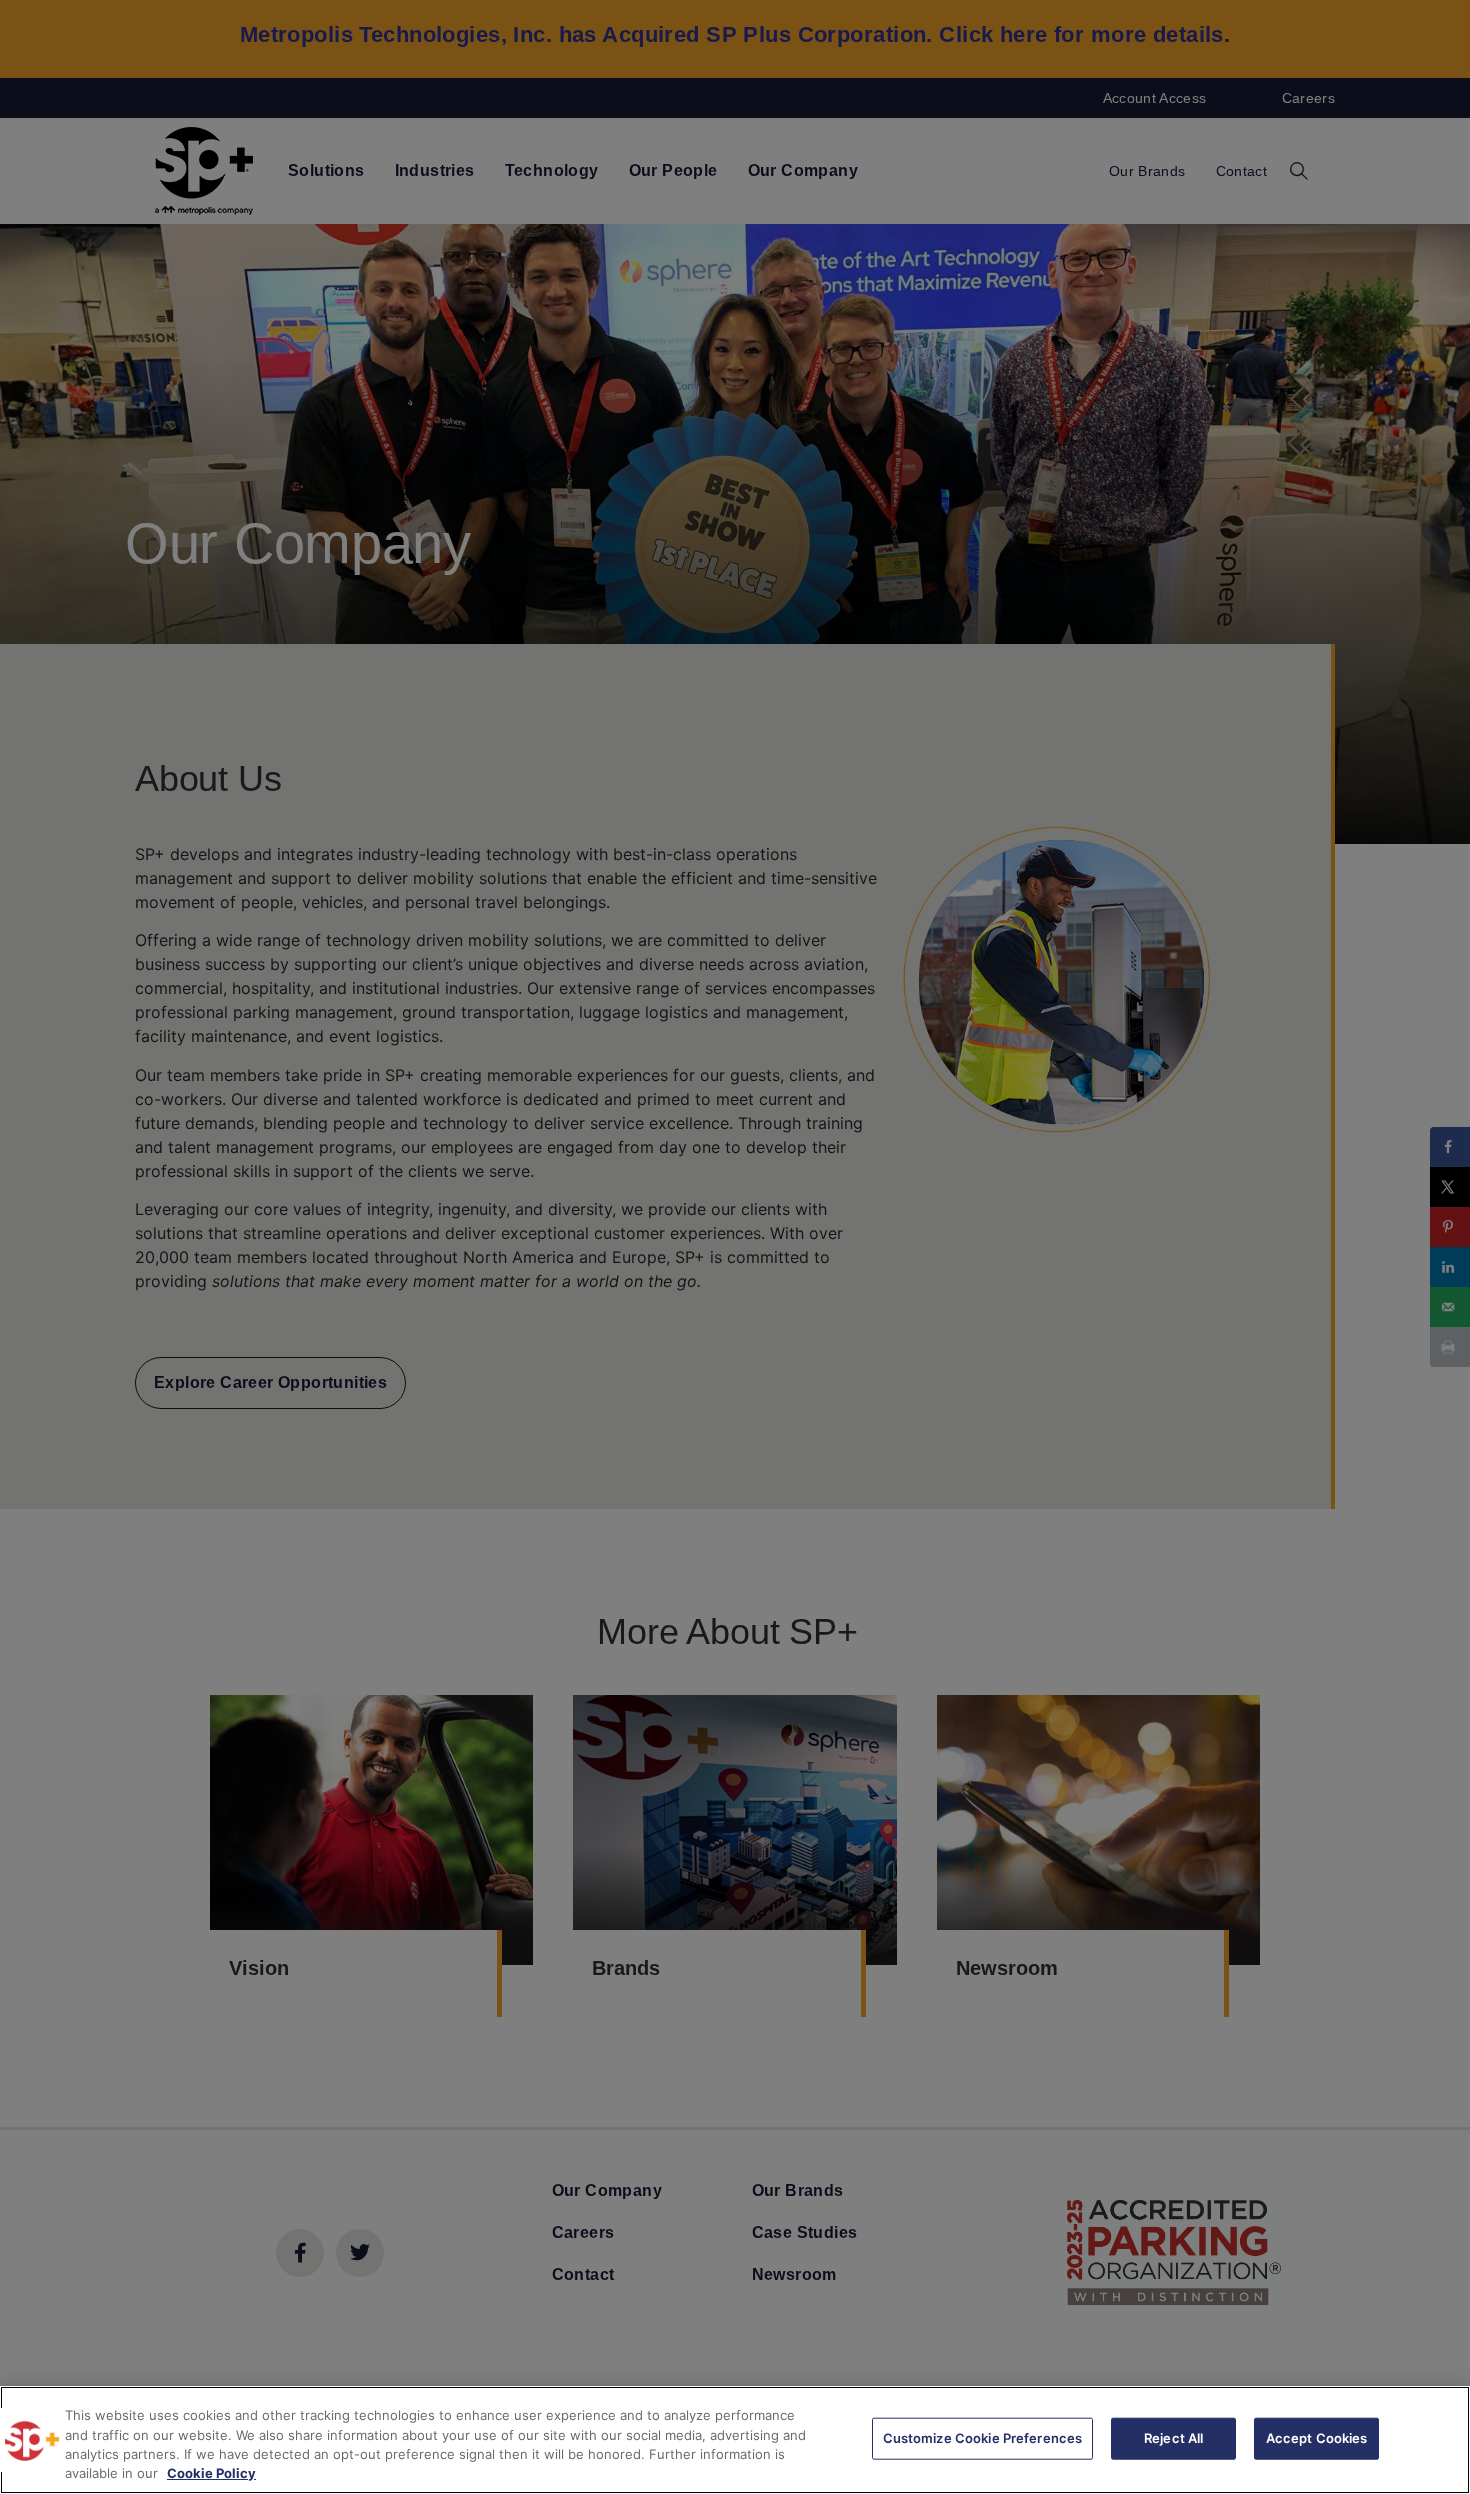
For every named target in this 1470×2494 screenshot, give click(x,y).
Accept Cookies (1317, 2438)
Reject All (1173, 2438)
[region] (735, 2440)
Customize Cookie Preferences (983, 2438)
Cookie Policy (211, 2473)
